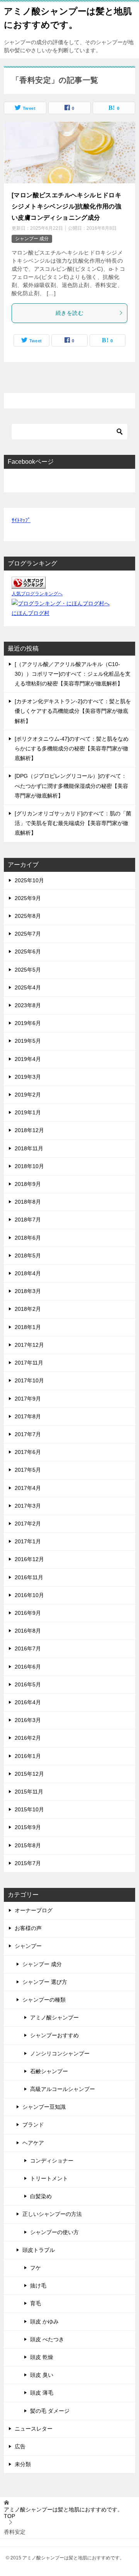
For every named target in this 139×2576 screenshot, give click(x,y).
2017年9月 (28, 1399)
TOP (63, 2513)
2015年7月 (28, 1863)
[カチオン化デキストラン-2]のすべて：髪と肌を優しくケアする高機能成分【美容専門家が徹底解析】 (73, 711)
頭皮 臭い (42, 2375)
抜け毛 (38, 2286)
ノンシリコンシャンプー (60, 2053)
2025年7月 (28, 934)
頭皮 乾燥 (42, 2357)
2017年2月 (28, 1524)
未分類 (23, 2464)
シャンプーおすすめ (54, 2035)
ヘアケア (33, 2143)
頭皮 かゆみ (44, 2321)
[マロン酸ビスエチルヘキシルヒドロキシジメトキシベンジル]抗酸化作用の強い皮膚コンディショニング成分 (66, 206)
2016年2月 (28, 1738)
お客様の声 (28, 1928)
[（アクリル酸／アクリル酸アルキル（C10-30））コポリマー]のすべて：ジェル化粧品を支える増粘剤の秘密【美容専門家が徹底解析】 (73, 674)
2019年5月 (28, 1041)
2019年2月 (28, 1095)
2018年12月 (29, 1130)
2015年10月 (29, 1809)
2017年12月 (29, 1345)
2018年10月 (29, 1166)
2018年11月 (29, 1148)
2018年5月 (28, 1256)
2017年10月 (29, 1380)
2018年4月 (28, 1273)
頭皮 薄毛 (42, 2393)
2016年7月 (28, 1648)
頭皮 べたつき (47, 2339)
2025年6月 (28, 951)
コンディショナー (52, 2161)
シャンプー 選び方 (45, 1982)
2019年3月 (28, 1077)
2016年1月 (28, 1756)
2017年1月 (28, 1541)
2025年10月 (29, 880)
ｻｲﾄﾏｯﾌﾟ (21, 520)
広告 (20, 2446)
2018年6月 (28, 1238)
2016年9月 (28, 1613)
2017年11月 (29, 1363)
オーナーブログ (34, 1910)
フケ (36, 2268)
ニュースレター (34, 2429)
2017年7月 (28, 1434)
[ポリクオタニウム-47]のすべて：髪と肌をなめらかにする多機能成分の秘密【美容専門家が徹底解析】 (72, 748)
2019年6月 (28, 1023)
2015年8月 (28, 1845)
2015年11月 (29, 1792)
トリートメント (49, 2178)
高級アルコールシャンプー (63, 2089)
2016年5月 (28, 1684)
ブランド (33, 2125)
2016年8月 (28, 1631)
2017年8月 (28, 1416)
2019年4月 (28, 1059)
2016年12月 (29, 1559)
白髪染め (41, 2196)
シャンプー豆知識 (44, 2107)
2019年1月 (28, 1112)
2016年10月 (29, 1595)
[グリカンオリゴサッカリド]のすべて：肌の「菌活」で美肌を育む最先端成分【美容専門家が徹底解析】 (73, 823)
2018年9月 (28, 1184)
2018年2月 (28, 1309)
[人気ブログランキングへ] (29, 584)
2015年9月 (28, 1827)
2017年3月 (28, 1506)
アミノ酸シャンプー (54, 2017)
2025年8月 (28, 916)
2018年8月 (28, 1202)
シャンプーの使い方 (54, 2232)
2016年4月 (28, 1702)
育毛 (36, 2303)
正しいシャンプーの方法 (52, 2214)
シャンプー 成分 (32, 239)
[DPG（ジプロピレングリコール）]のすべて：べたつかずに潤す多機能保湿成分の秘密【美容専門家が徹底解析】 (71, 786)
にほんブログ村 (31, 613)
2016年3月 (28, 1720)
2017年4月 (28, 1488)
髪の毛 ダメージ (50, 2411)
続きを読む (69, 313)
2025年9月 (28, 898)
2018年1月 (28, 1327)
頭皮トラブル (39, 2250)
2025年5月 (28, 970)
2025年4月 (28, 987)
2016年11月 (29, 1577)
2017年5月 (28, 1470)
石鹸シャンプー (49, 2071)
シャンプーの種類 (44, 2000)
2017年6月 (28, 1452)
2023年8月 (28, 1005)
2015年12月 (29, 1774)
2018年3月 (28, 1291)
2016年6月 (28, 1667)
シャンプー (28, 1946)
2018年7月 (28, 1220)
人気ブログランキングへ (37, 594)
